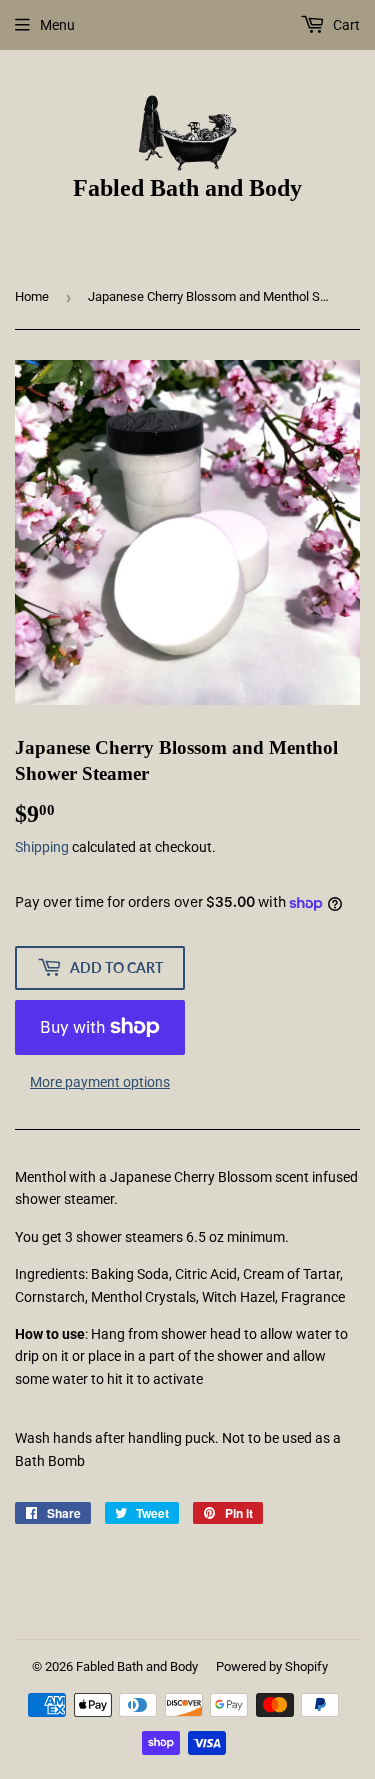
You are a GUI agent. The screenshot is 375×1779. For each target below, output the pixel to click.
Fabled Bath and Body (137, 1666)
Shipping (42, 847)
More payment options (100, 1082)
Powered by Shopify (272, 1666)
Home (32, 296)
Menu (57, 25)
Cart (345, 25)
